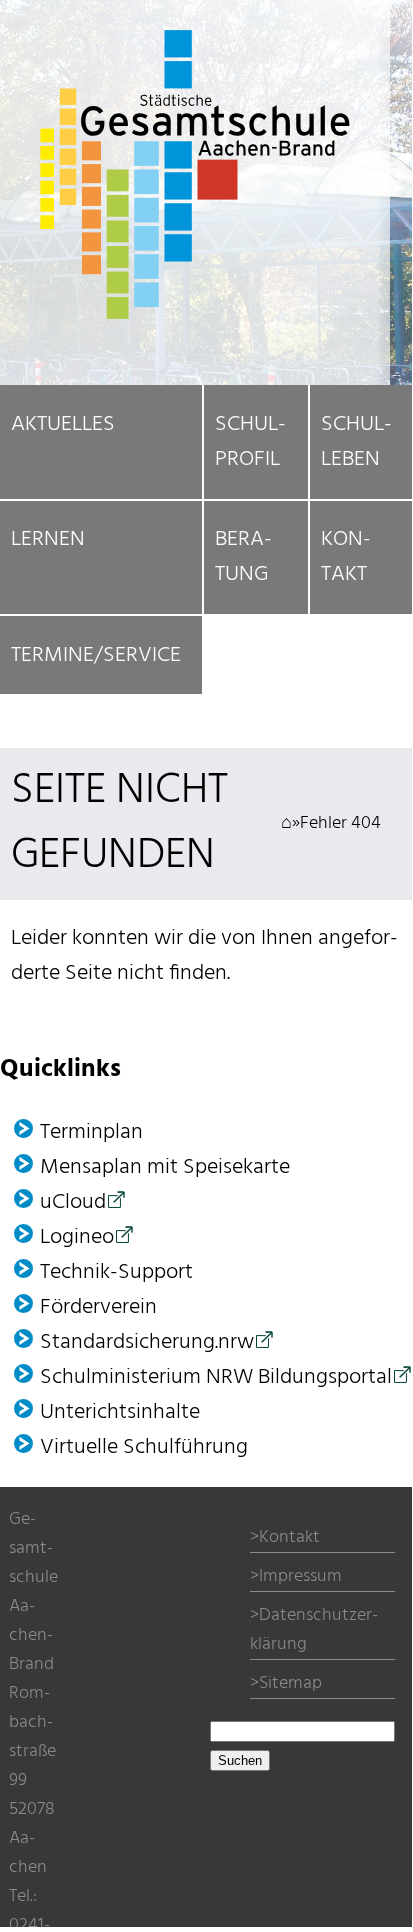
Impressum (300, 1576)
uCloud (73, 1202)
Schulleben (356, 442)
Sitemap (290, 1683)
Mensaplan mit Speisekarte (165, 1167)
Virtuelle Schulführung (144, 1447)
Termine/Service (96, 655)
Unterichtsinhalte (120, 1412)
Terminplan (91, 1132)
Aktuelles (63, 424)
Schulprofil (250, 442)
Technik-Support (116, 1272)
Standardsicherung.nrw (147, 1342)
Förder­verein (98, 1307)
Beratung (243, 557)
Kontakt (346, 557)
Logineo (77, 1237)
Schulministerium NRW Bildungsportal (216, 1377)
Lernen (48, 539)
